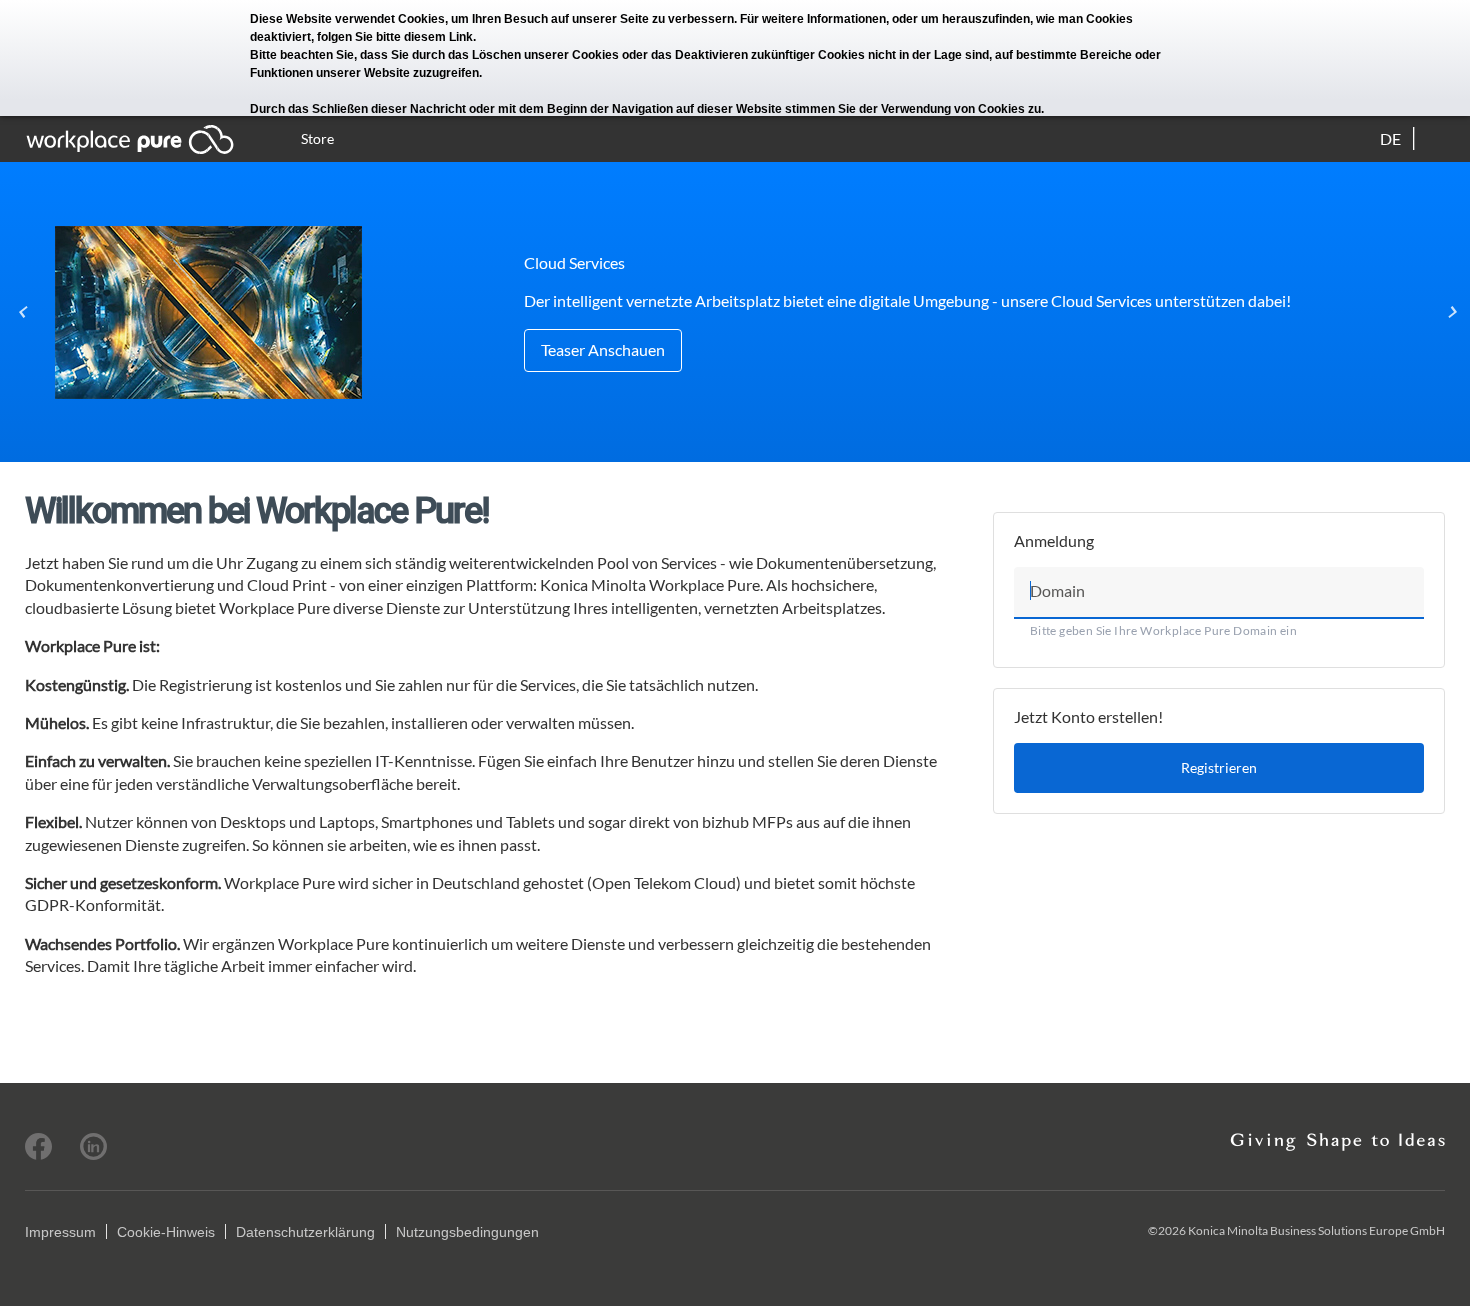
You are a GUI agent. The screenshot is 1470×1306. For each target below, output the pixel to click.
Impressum (60, 1232)
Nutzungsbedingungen (467, 1232)
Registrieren (1219, 767)
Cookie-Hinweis (166, 1232)
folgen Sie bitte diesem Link (395, 37)
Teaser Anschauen (603, 349)
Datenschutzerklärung (305, 1232)
